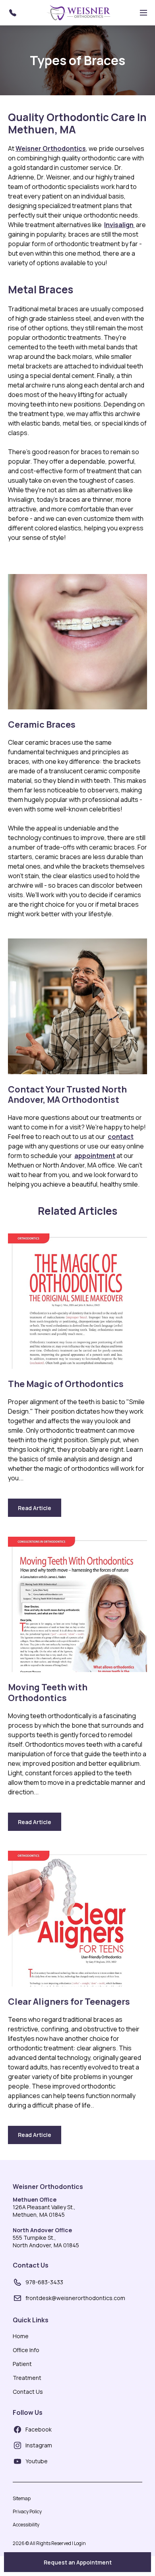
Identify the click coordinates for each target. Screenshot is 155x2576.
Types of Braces (77, 60)
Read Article (40, 1511)
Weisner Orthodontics (48, 2187)
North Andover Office (42, 2230)
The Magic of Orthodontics (66, 1384)
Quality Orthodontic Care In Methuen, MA (77, 123)
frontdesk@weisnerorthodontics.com (75, 2298)
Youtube (37, 2461)
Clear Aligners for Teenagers (69, 2002)
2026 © (49, 2543)
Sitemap (22, 2498)
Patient (22, 2364)
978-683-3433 (44, 2282)
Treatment (27, 2378)
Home (21, 2336)
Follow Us (28, 2412)
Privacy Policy (27, 2511)
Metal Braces (41, 290)
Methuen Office (35, 2199)
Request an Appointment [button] (78, 2562)
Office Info (26, 2350)
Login (80, 2543)
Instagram (39, 2445)
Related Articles (77, 1211)
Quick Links (31, 2320)
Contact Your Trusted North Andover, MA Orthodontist (67, 1095)
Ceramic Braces (42, 724)
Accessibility (26, 2525)
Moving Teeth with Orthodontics (48, 1693)
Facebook (39, 2429)
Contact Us (31, 2265)
